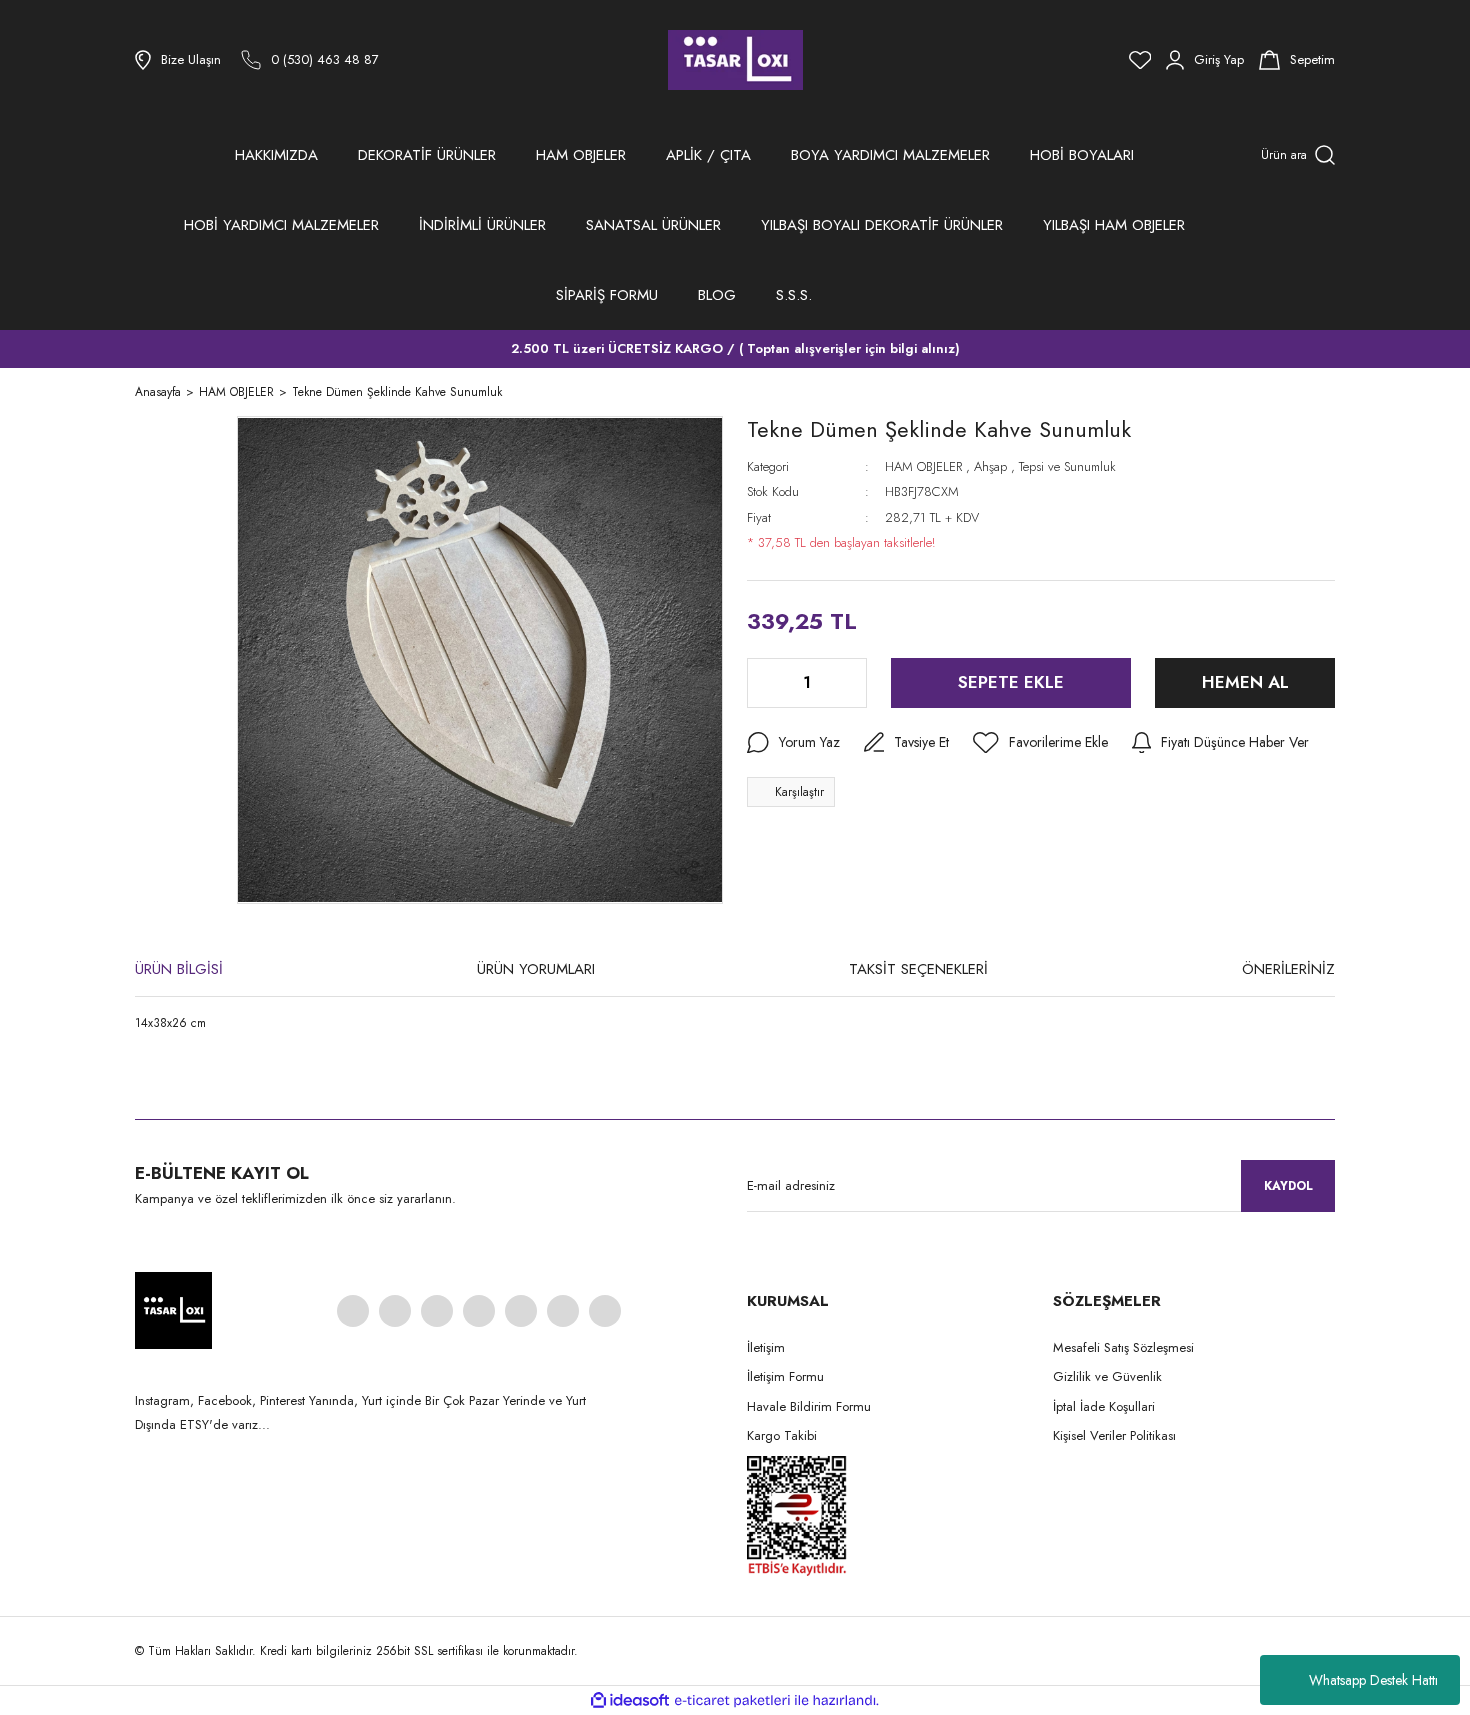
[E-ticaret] (732, 1701)
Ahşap (990, 466)
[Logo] (735, 60)
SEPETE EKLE (1011, 682)
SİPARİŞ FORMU (607, 295)
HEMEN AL (1245, 682)
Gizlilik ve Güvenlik (1107, 1376)
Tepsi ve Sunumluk (1067, 466)
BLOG (717, 295)
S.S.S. (794, 295)
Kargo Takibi (782, 1435)
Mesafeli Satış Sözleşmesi (1123, 1347)
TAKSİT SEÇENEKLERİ (918, 969)
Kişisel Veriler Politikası (1114, 1435)
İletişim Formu (785, 1376)
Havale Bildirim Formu (809, 1406)
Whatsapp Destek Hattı (1373, 1680)
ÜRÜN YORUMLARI (536, 969)
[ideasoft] (630, 1700)
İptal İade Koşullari (1104, 1406)
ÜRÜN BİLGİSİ (179, 969)
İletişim (766, 1347)
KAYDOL (1288, 1186)
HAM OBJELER (923, 466)
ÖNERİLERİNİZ (1288, 969)
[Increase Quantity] (850, 683)
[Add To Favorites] (1040, 743)
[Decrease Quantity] (764, 683)
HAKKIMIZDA (276, 155)
